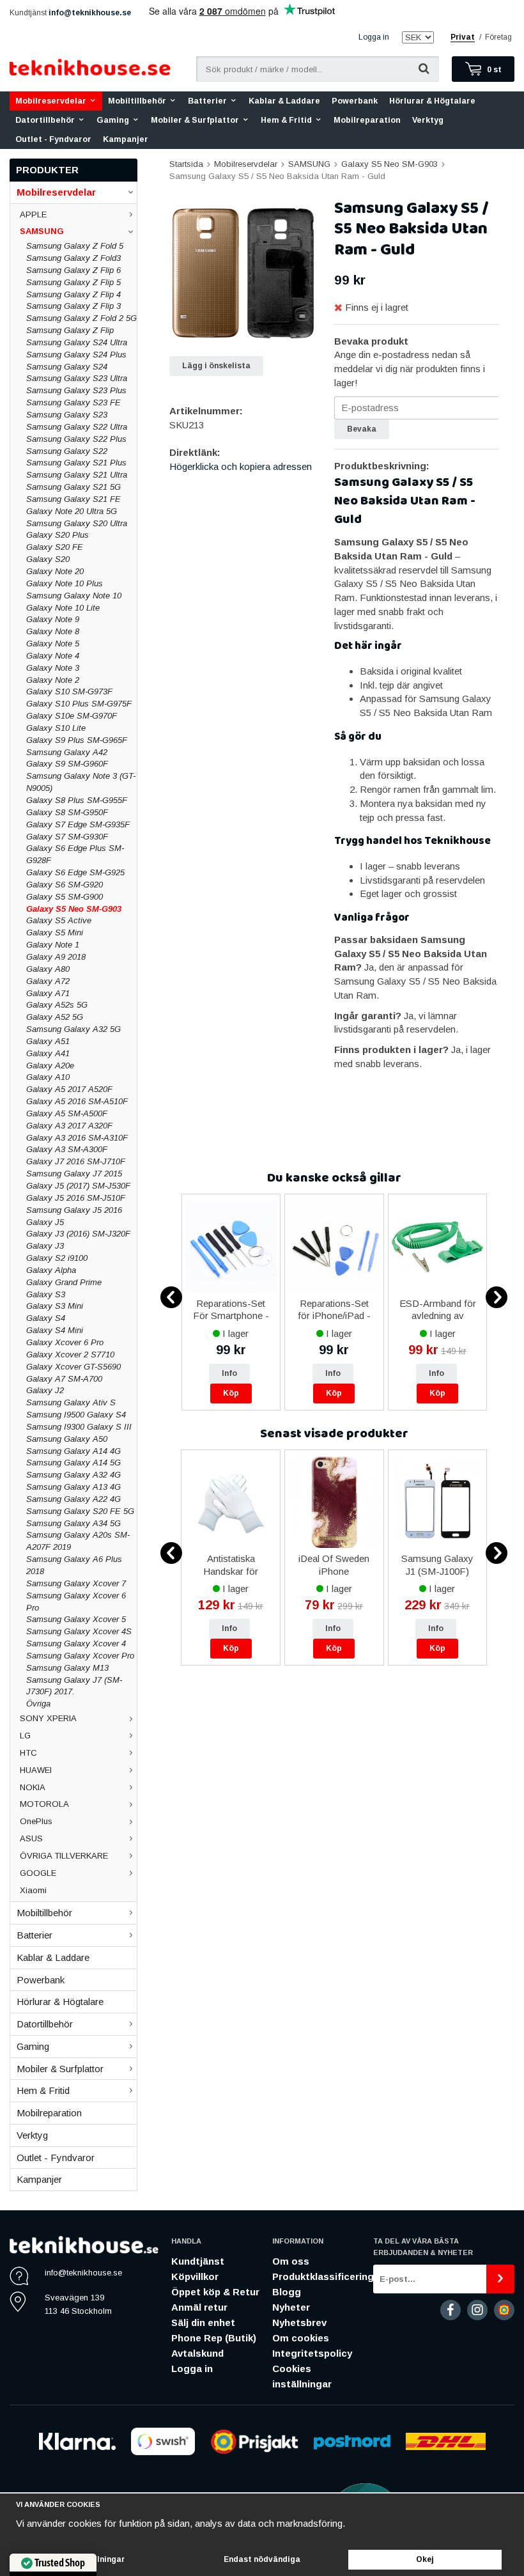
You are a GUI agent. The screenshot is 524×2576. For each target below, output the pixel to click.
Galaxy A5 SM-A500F (67, 1113)
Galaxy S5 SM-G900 (65, 897)
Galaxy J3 (45, 1246)
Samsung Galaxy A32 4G (73, 1475)
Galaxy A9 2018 (56, 957)
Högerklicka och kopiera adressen (241, 466)
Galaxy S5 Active (59, 920)
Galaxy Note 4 (53, 656)
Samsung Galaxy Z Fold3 (73, 258)
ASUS (31, 1838)
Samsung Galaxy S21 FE (73, 499)
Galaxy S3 (46, 1294)
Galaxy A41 (48, 1053)
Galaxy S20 (48, 559)
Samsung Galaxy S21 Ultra (77, 475)
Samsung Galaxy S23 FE (73, 402)
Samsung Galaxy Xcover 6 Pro (76, 1602)
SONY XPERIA (48, 1718)
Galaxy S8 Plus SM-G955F (77, 800)
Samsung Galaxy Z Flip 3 (73, 306)
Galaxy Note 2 (53, 680)
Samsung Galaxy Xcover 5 (76, 1619)
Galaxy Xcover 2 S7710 (70, 1354)
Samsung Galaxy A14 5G (73, 1463)
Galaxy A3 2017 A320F (69, 1126)
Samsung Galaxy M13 (67, 1668)
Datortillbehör (45, 120)
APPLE (33, 215)
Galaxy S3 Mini (55, 1306)
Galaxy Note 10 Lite (63, 608)
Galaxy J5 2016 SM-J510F (76, 1198)
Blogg (287, 2292)
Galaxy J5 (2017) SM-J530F (78, 1186)
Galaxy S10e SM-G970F (72, 716)
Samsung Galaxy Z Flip (70, 330)
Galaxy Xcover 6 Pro (65, 1342)
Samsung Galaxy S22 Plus (76, 439)
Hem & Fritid (286, 120)
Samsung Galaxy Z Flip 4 (73, 294)
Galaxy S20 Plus (58, 535)
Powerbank (355, 101)
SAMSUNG (42, 231)
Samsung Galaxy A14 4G (73, 1451)
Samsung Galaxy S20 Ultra (77, 523)
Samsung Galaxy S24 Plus (76, 355)
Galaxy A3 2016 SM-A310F (77, 1138)
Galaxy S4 (46, 1318)
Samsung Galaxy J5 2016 (74, 1210)
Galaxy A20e (50, 1066)
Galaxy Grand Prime (64, 1282)
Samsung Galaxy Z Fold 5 (75, 246)
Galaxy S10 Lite (56, 728)
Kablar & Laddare (284, 101)
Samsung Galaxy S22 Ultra (77, 427)
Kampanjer (126, 139)
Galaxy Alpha (51, 1270)
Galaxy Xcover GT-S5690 (73, 1367)
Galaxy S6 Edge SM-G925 (75, 872)
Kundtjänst (198, 2261)
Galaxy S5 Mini (55, 933)
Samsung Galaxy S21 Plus (76, 463)
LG (25, 1736)
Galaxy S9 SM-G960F (67, 764)
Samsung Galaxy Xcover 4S (79, 1631)
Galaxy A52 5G (55, 1017)
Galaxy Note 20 (55, 571)
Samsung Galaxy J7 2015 (74, 1174)
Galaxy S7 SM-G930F (67, 837)
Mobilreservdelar (51, 101)
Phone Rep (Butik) (214, 2338)
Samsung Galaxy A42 (67, 752)
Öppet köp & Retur (215, 2292)
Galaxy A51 (48, 1041)
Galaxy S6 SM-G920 (65, 885)
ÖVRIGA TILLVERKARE (64, 1856)
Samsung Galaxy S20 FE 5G (80, 1511)
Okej (425, 2559)
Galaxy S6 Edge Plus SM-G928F (75, 854)
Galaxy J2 (45, 1390)
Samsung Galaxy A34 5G (73, 1523)
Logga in (374, 37)
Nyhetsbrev (299, 2322)
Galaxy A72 (48, 981)
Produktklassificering (323, 2276)
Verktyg (428, 120)
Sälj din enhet (203, 2322)
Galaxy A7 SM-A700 (64, 1379)
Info (229, 1373)
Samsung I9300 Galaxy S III (79, 1427)
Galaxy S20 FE (55, 547)
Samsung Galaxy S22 (67, 451)
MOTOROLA (44, 1804)
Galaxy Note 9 (53, 619)
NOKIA (33, 1787)
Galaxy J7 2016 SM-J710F (76, 1161)
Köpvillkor (195, 2276)
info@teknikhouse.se (90, 13)
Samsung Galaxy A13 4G (73, 1487)
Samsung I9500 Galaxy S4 (76, 1415)
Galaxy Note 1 (53, 945)
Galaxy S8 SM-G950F (67, 812)
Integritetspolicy (312, 2353)
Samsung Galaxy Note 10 (74, 596)
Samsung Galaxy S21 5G (73, 487)
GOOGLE (38, 1873)
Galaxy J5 (45, 1222)
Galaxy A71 (48, 993)
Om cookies (301, 2338)
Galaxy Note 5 (53, 644)
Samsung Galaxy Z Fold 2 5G (81, 318)
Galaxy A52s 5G (57, 1005)
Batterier (207, 101)
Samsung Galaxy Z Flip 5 (73, 282)
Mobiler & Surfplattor (195, 120)
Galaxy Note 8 (53, 631)
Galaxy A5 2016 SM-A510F (77, 1101)
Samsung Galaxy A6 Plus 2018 (74, 1565)
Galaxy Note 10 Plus (65, 583)
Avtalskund (197, 2353)
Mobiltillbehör (137, 101)
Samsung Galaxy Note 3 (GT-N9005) (81, 782)
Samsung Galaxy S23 (67, 415)
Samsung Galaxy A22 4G (73, 1499)
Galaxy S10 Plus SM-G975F (79, 704)
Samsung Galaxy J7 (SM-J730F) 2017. (74, 1686)
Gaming (113, 120)
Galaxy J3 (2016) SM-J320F (78, 1234)
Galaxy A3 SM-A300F (67, 1149)
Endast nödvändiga (262, 2559)
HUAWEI (36, 1770)
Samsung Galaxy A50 (67, 1439)
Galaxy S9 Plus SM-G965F (77, 740)
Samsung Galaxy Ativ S (71, 1402)
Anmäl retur (199, 2307)
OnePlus (36, 1821)
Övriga (38, 1704)
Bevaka (362, 429)
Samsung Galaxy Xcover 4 (76, 1643)
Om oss (291, 2261)
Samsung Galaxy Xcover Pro (80, 1656)
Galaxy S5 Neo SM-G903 (74, 909)
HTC (28, 1753)
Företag (498, 37)
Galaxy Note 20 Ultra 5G (72, 511)
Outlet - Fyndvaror (53, 139)
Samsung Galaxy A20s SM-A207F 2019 (78, 1541)
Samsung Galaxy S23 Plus (76, 390)
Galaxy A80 (48, 969)
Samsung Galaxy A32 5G (73, 1029)
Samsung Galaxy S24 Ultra (77, 342)
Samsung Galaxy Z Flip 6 (73, 270)
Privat (463, 37)
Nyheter (291, 2307)
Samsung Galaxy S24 (67, 367)
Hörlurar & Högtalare (432, 101)
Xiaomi (33, 1890)
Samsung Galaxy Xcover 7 (76, 1583)
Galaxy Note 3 (53, 668)
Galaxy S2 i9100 (57, 1258)
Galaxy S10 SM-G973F (69, 691)
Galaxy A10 (48, 1077)
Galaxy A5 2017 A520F (69, 1089)
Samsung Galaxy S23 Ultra (77, 378)
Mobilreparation (367, 120)
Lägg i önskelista (216, 366)
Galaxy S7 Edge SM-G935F (78, 824)
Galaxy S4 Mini (55, 1330)
